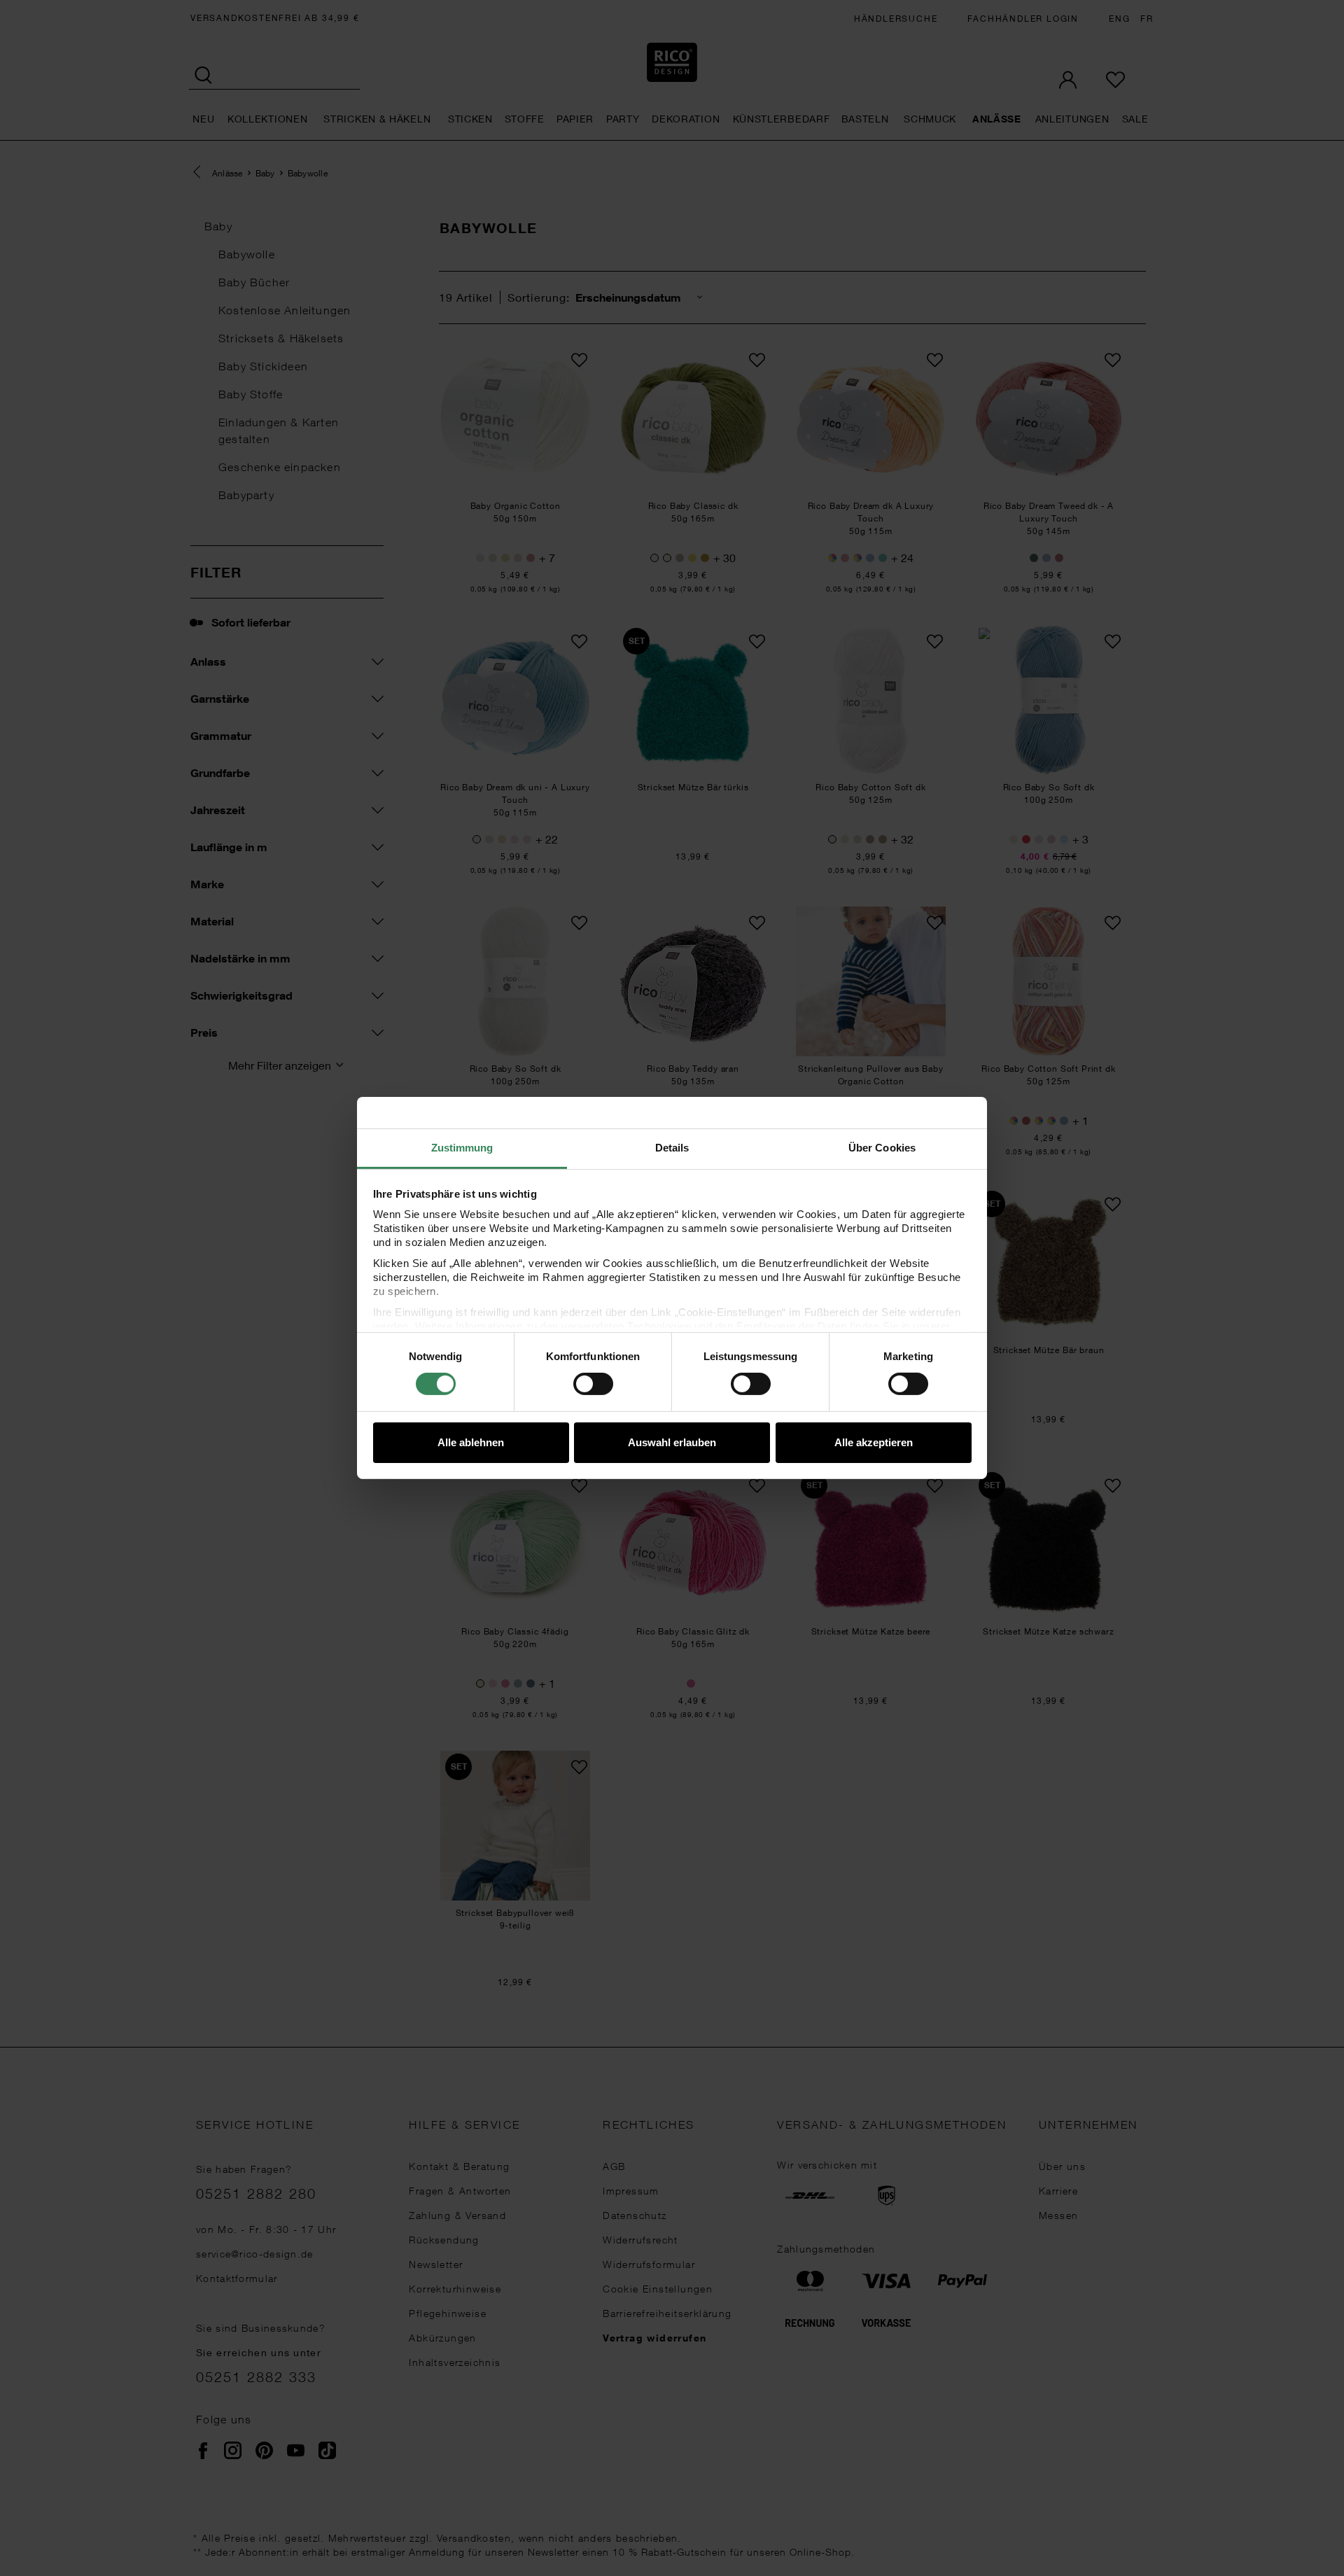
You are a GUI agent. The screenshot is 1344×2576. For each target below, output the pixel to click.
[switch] (593, 1384)
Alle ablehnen (471, 1442)
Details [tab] (672, 1148)
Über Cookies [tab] (882, 1148)
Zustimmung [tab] (462, 1148)
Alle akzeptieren (874, 1442)
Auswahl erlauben (672, 1442)
